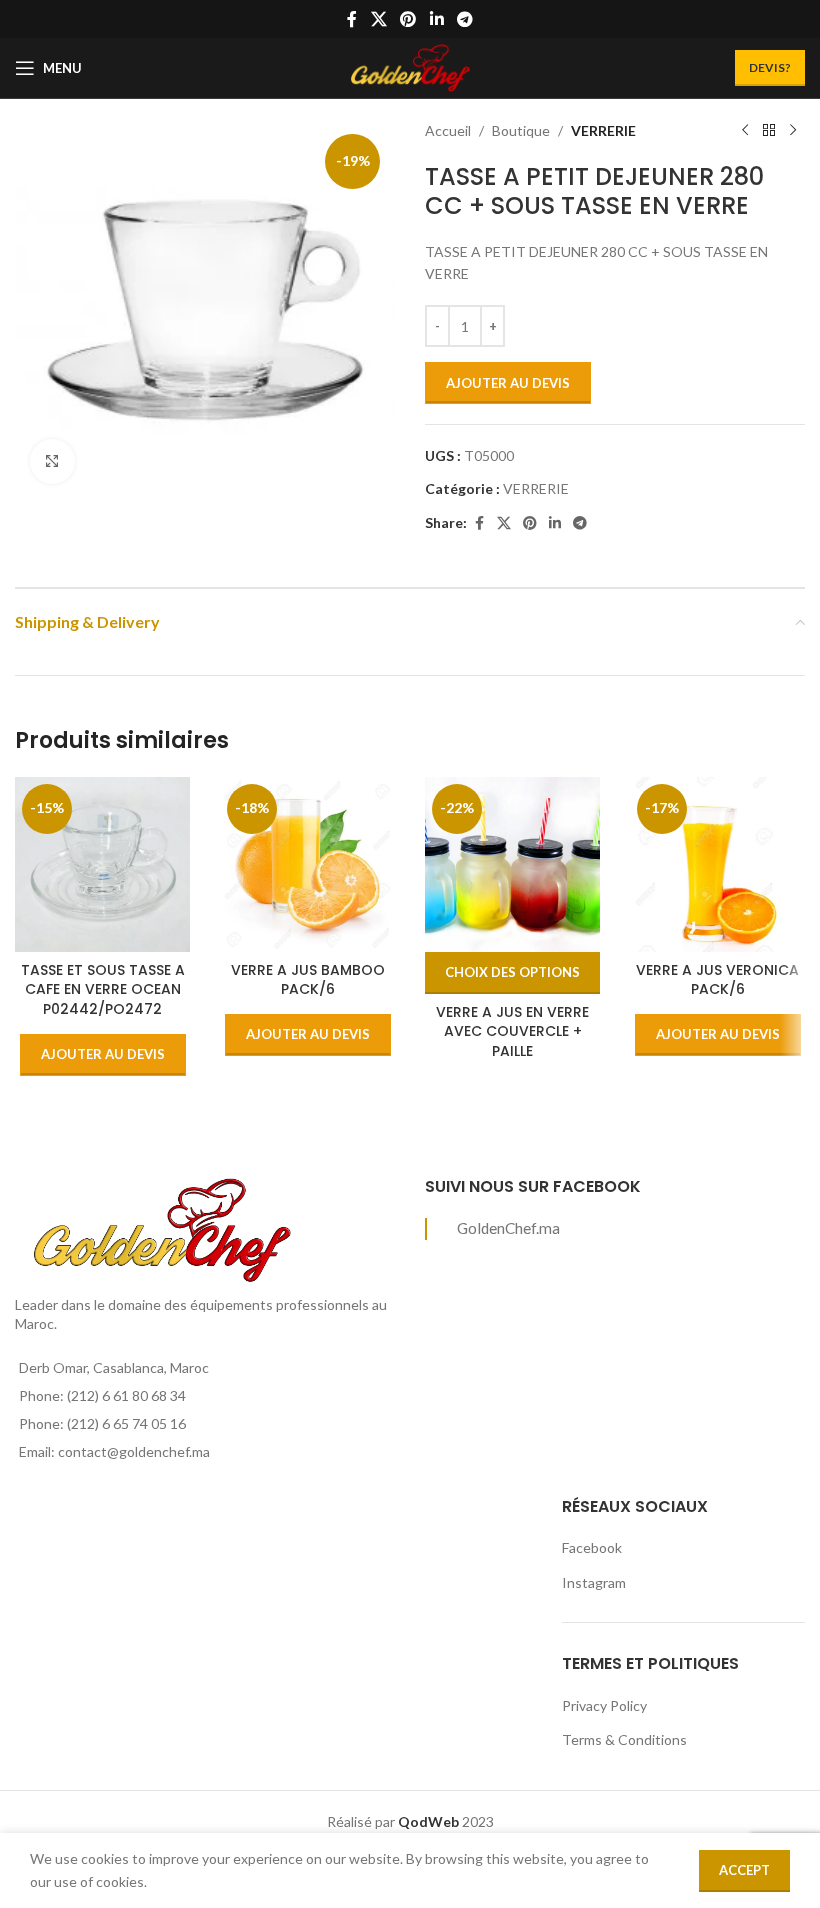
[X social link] (378, 19)
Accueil (448, 130)
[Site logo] (409, 66)
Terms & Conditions (624, 1739)
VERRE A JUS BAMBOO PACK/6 (308, 980)
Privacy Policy (604, 1705)
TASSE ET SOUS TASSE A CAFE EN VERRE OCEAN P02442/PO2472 (103, 989)
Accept (744, 1870)
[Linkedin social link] (436, 19)
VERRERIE (603, 130)
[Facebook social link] (352, 19)
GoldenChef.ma (508, 1228)
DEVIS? (770, 67)
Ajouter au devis (508, 383)
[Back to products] (769, 131)
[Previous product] (745, 131)
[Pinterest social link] (408, 19)
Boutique (521, 130)
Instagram (594, 1582)
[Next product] (793, 131)
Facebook (592, 1547)
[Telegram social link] (464, 19)
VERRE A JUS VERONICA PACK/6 (717, 980)
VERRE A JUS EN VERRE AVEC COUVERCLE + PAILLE (512, 1031)
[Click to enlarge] (52, 461)
